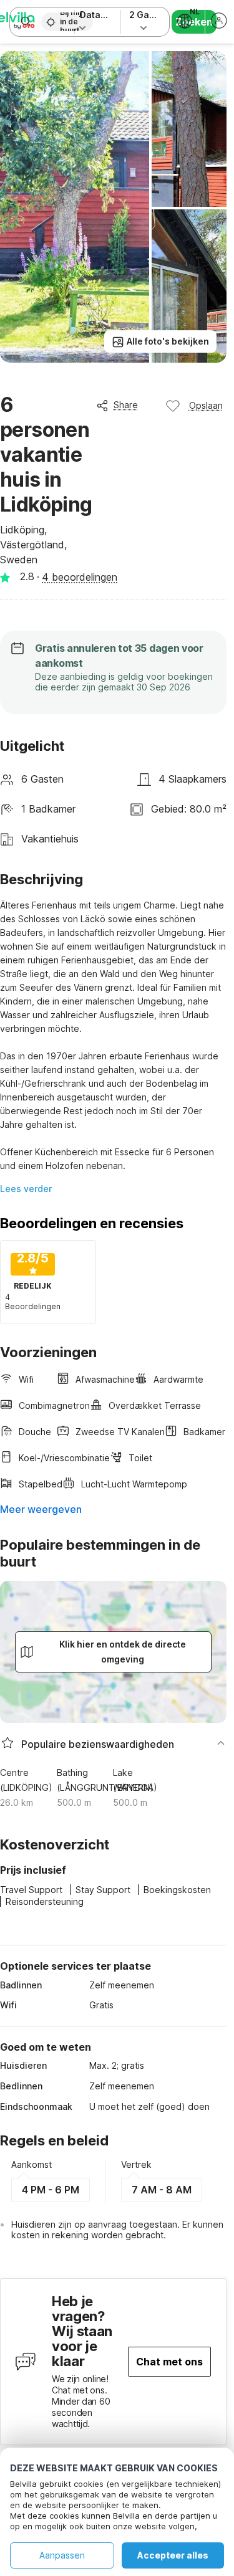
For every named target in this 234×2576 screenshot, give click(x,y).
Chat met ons (169, 2362)
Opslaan (206, 405)
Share (126, 405)
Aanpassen (62, 2555)
